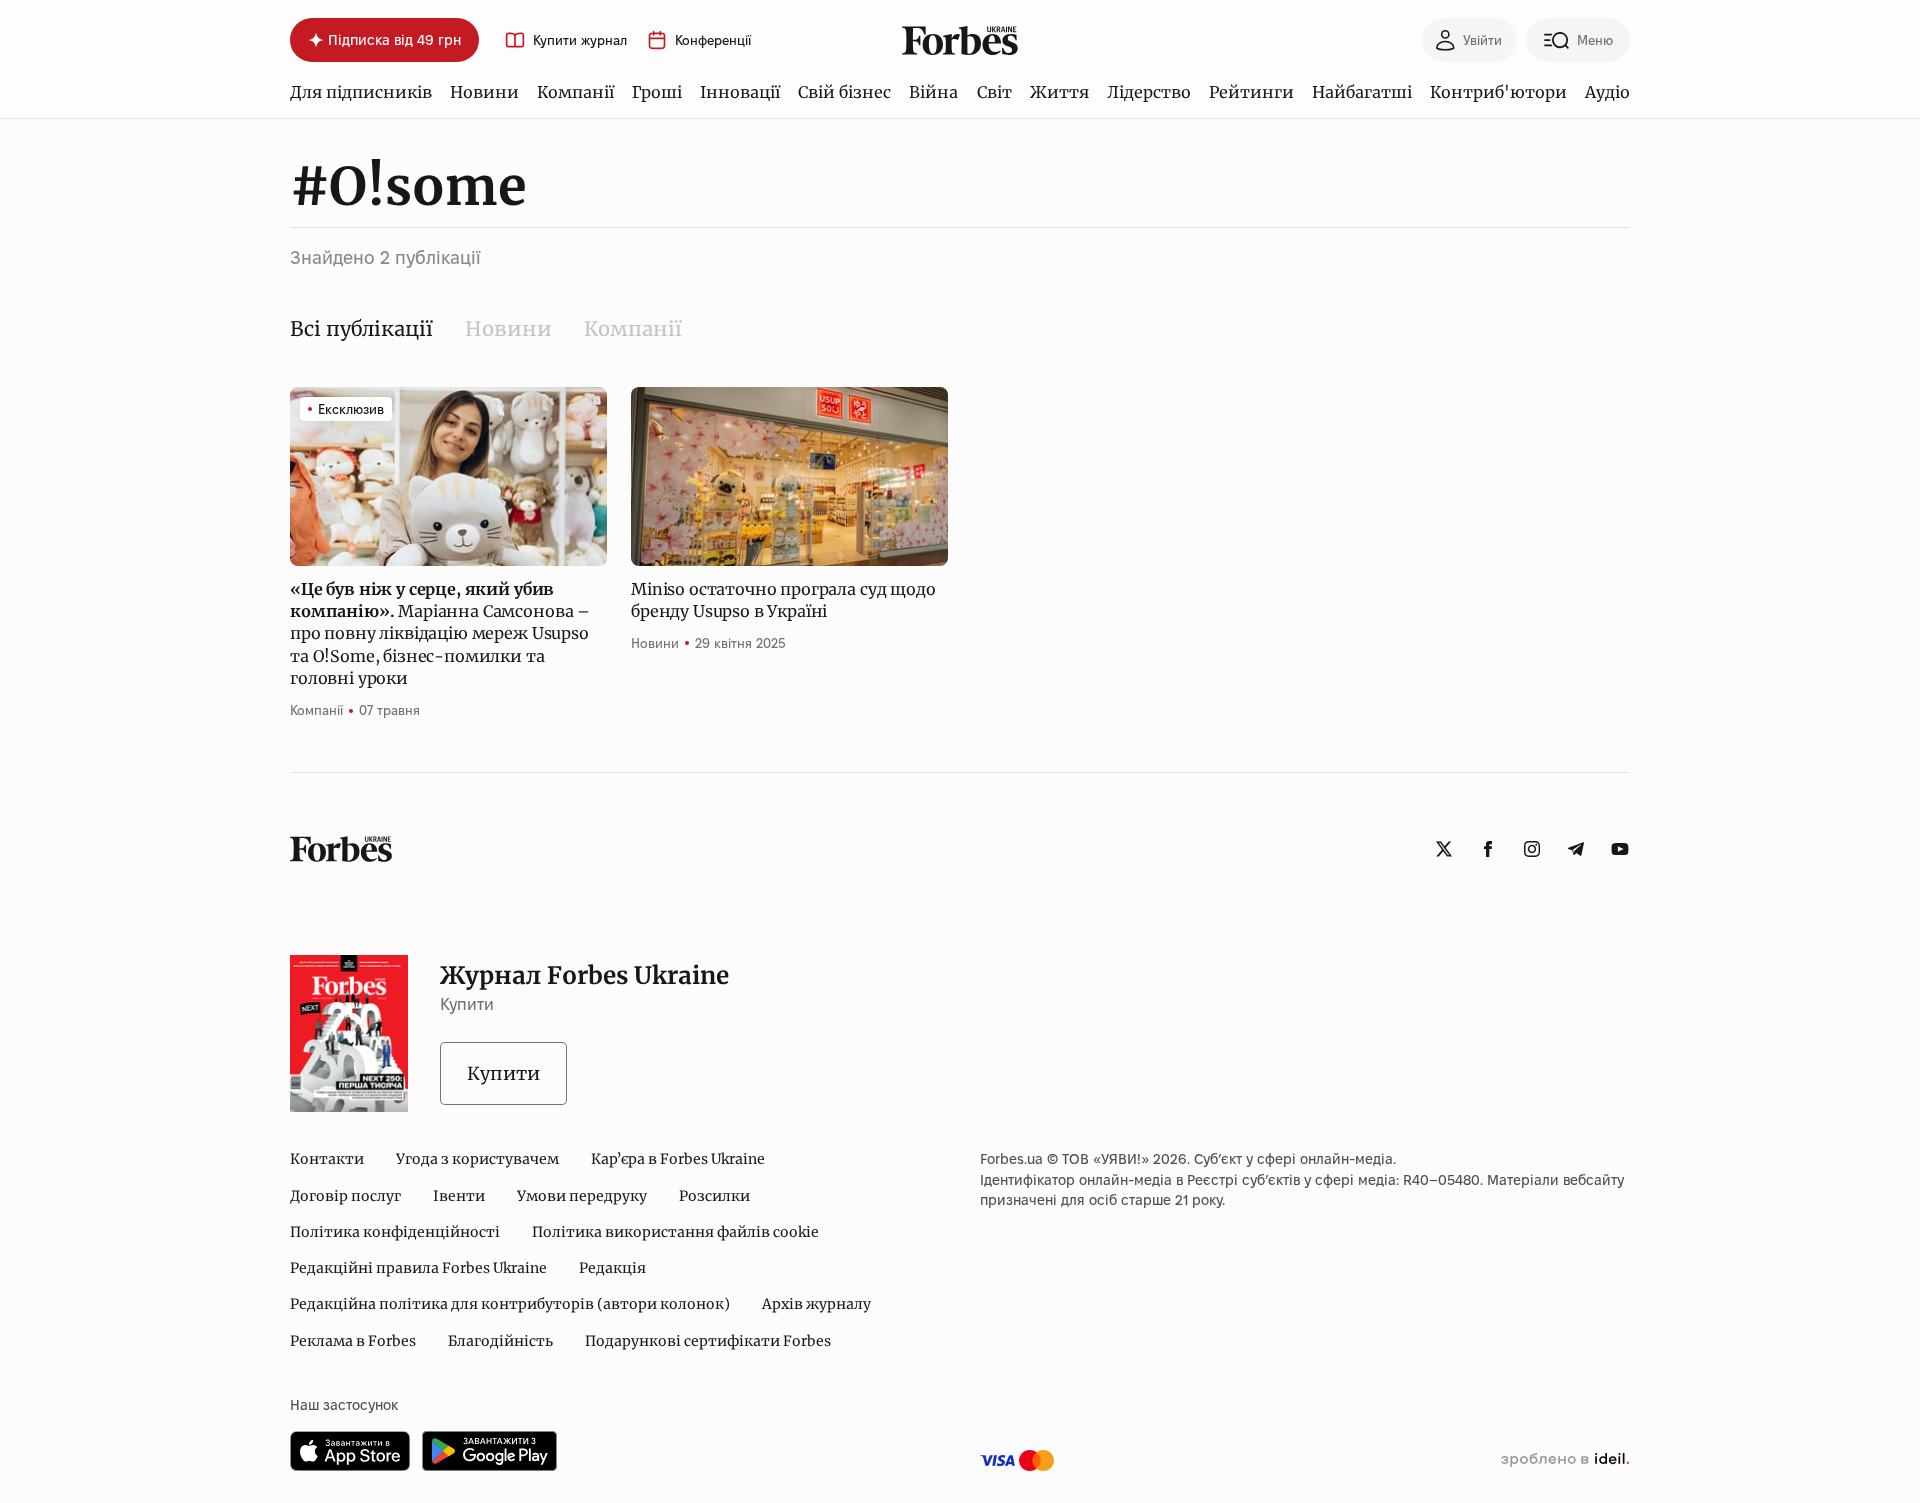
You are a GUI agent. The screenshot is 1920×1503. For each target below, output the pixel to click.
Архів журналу (816, 1304)
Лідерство (1149, 92)
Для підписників (361, 92)
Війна (933, 92)
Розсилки (714, 1196)
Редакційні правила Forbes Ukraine (418, 1268)
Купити (503, 1073)
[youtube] (1620, 849)
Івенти (459, 1196)
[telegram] (1576, 849)
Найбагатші (1362, 92)
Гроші (657, 92)
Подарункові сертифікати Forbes (708, 1341)
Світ (994, 92)
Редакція (612, 1268)
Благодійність (500, 1341)
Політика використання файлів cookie (675, 1232)
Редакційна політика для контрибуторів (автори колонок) (510, 1304)
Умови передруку (582, 1196)
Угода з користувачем (477, 1159)
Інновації (740, 92)
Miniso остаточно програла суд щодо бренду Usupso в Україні (783, 600)
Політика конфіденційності (395, 1232)
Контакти (327, 1159)
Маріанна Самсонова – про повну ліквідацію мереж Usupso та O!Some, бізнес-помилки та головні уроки (440, 634)
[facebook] (1488, 849)
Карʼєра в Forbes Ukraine (678, 1159)
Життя (1059, 92)
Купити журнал (580, 40)
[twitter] (1444, 849)
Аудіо (1607, 92)
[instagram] (1532, 849)
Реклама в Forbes (353, 1341)
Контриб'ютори (1498, 92)
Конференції (713, 40)
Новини (484, 92)
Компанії (575, 92)
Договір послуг (345, 1196)
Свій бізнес (844, 92)
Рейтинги (1251, 92)
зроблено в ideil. (1565, 1460)
